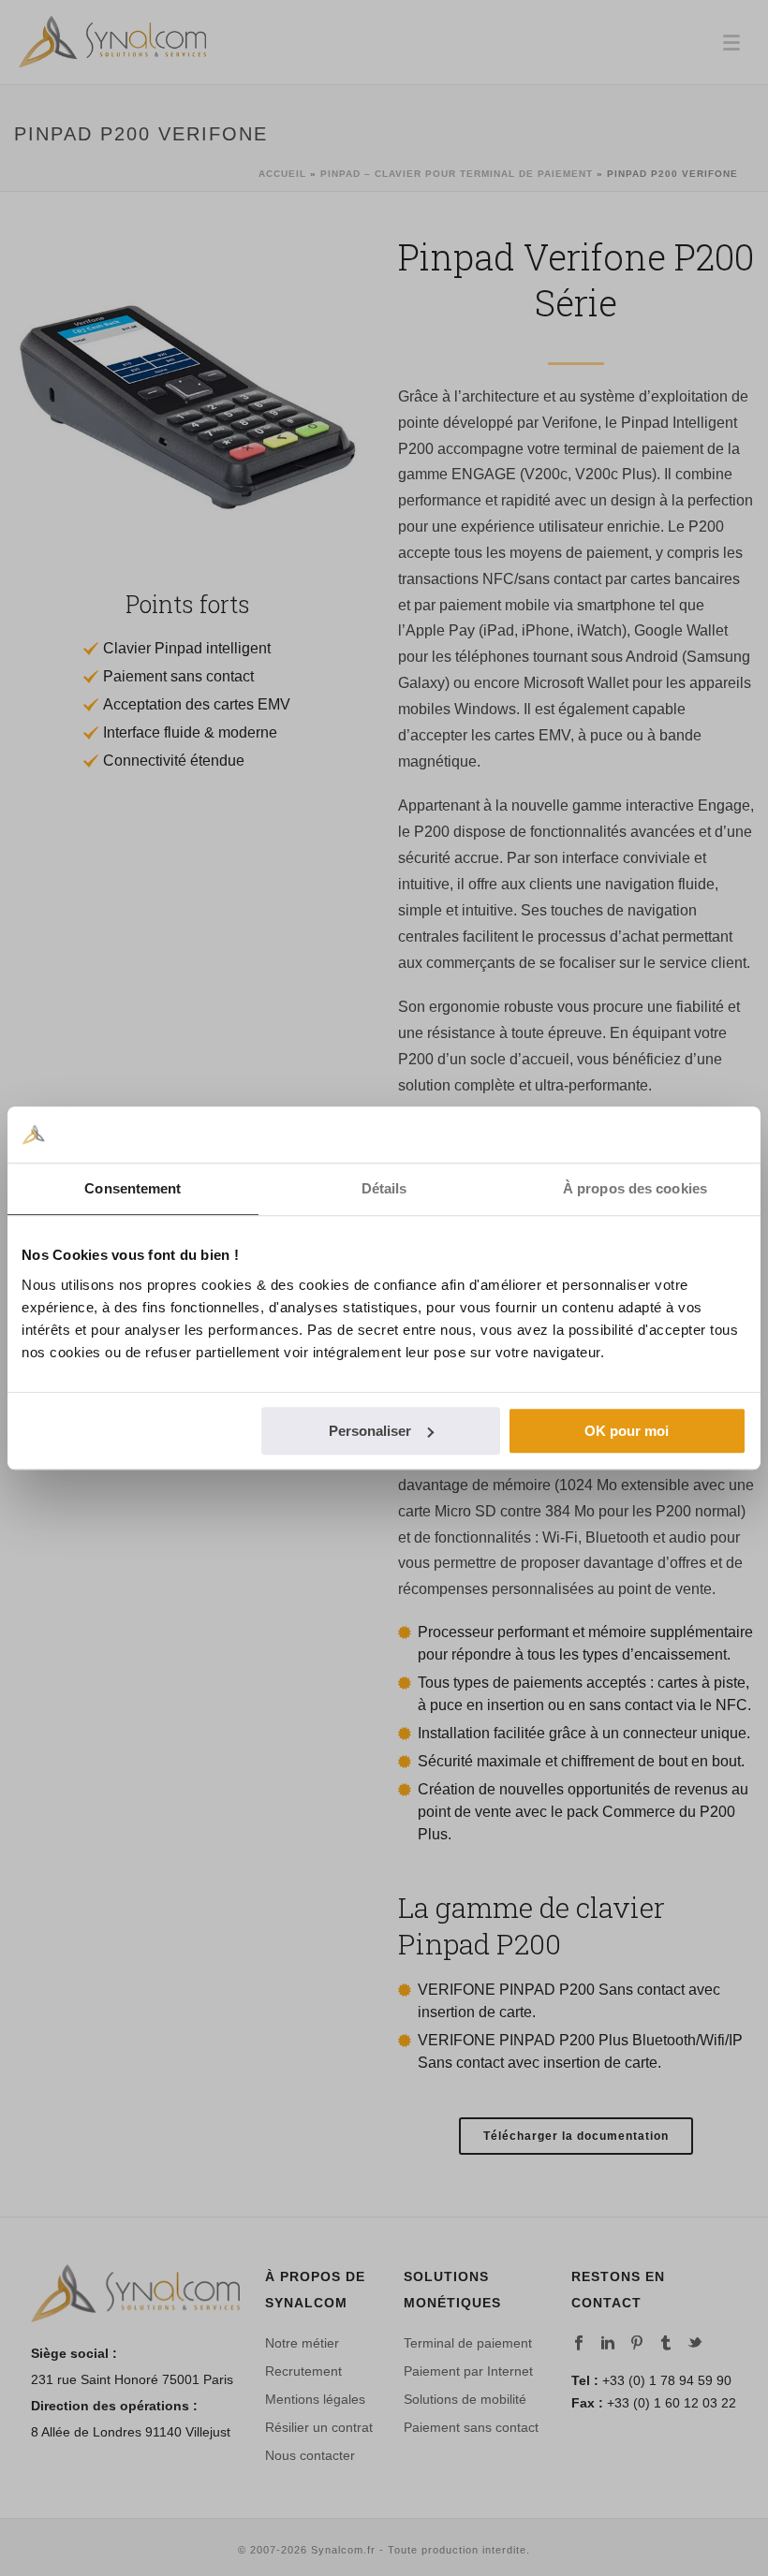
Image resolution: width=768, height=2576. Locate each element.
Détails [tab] (384, 1188)
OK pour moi (627, 1431)
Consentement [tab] (133, 1188)
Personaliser (370, 1431)
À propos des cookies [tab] (635, 1188)
